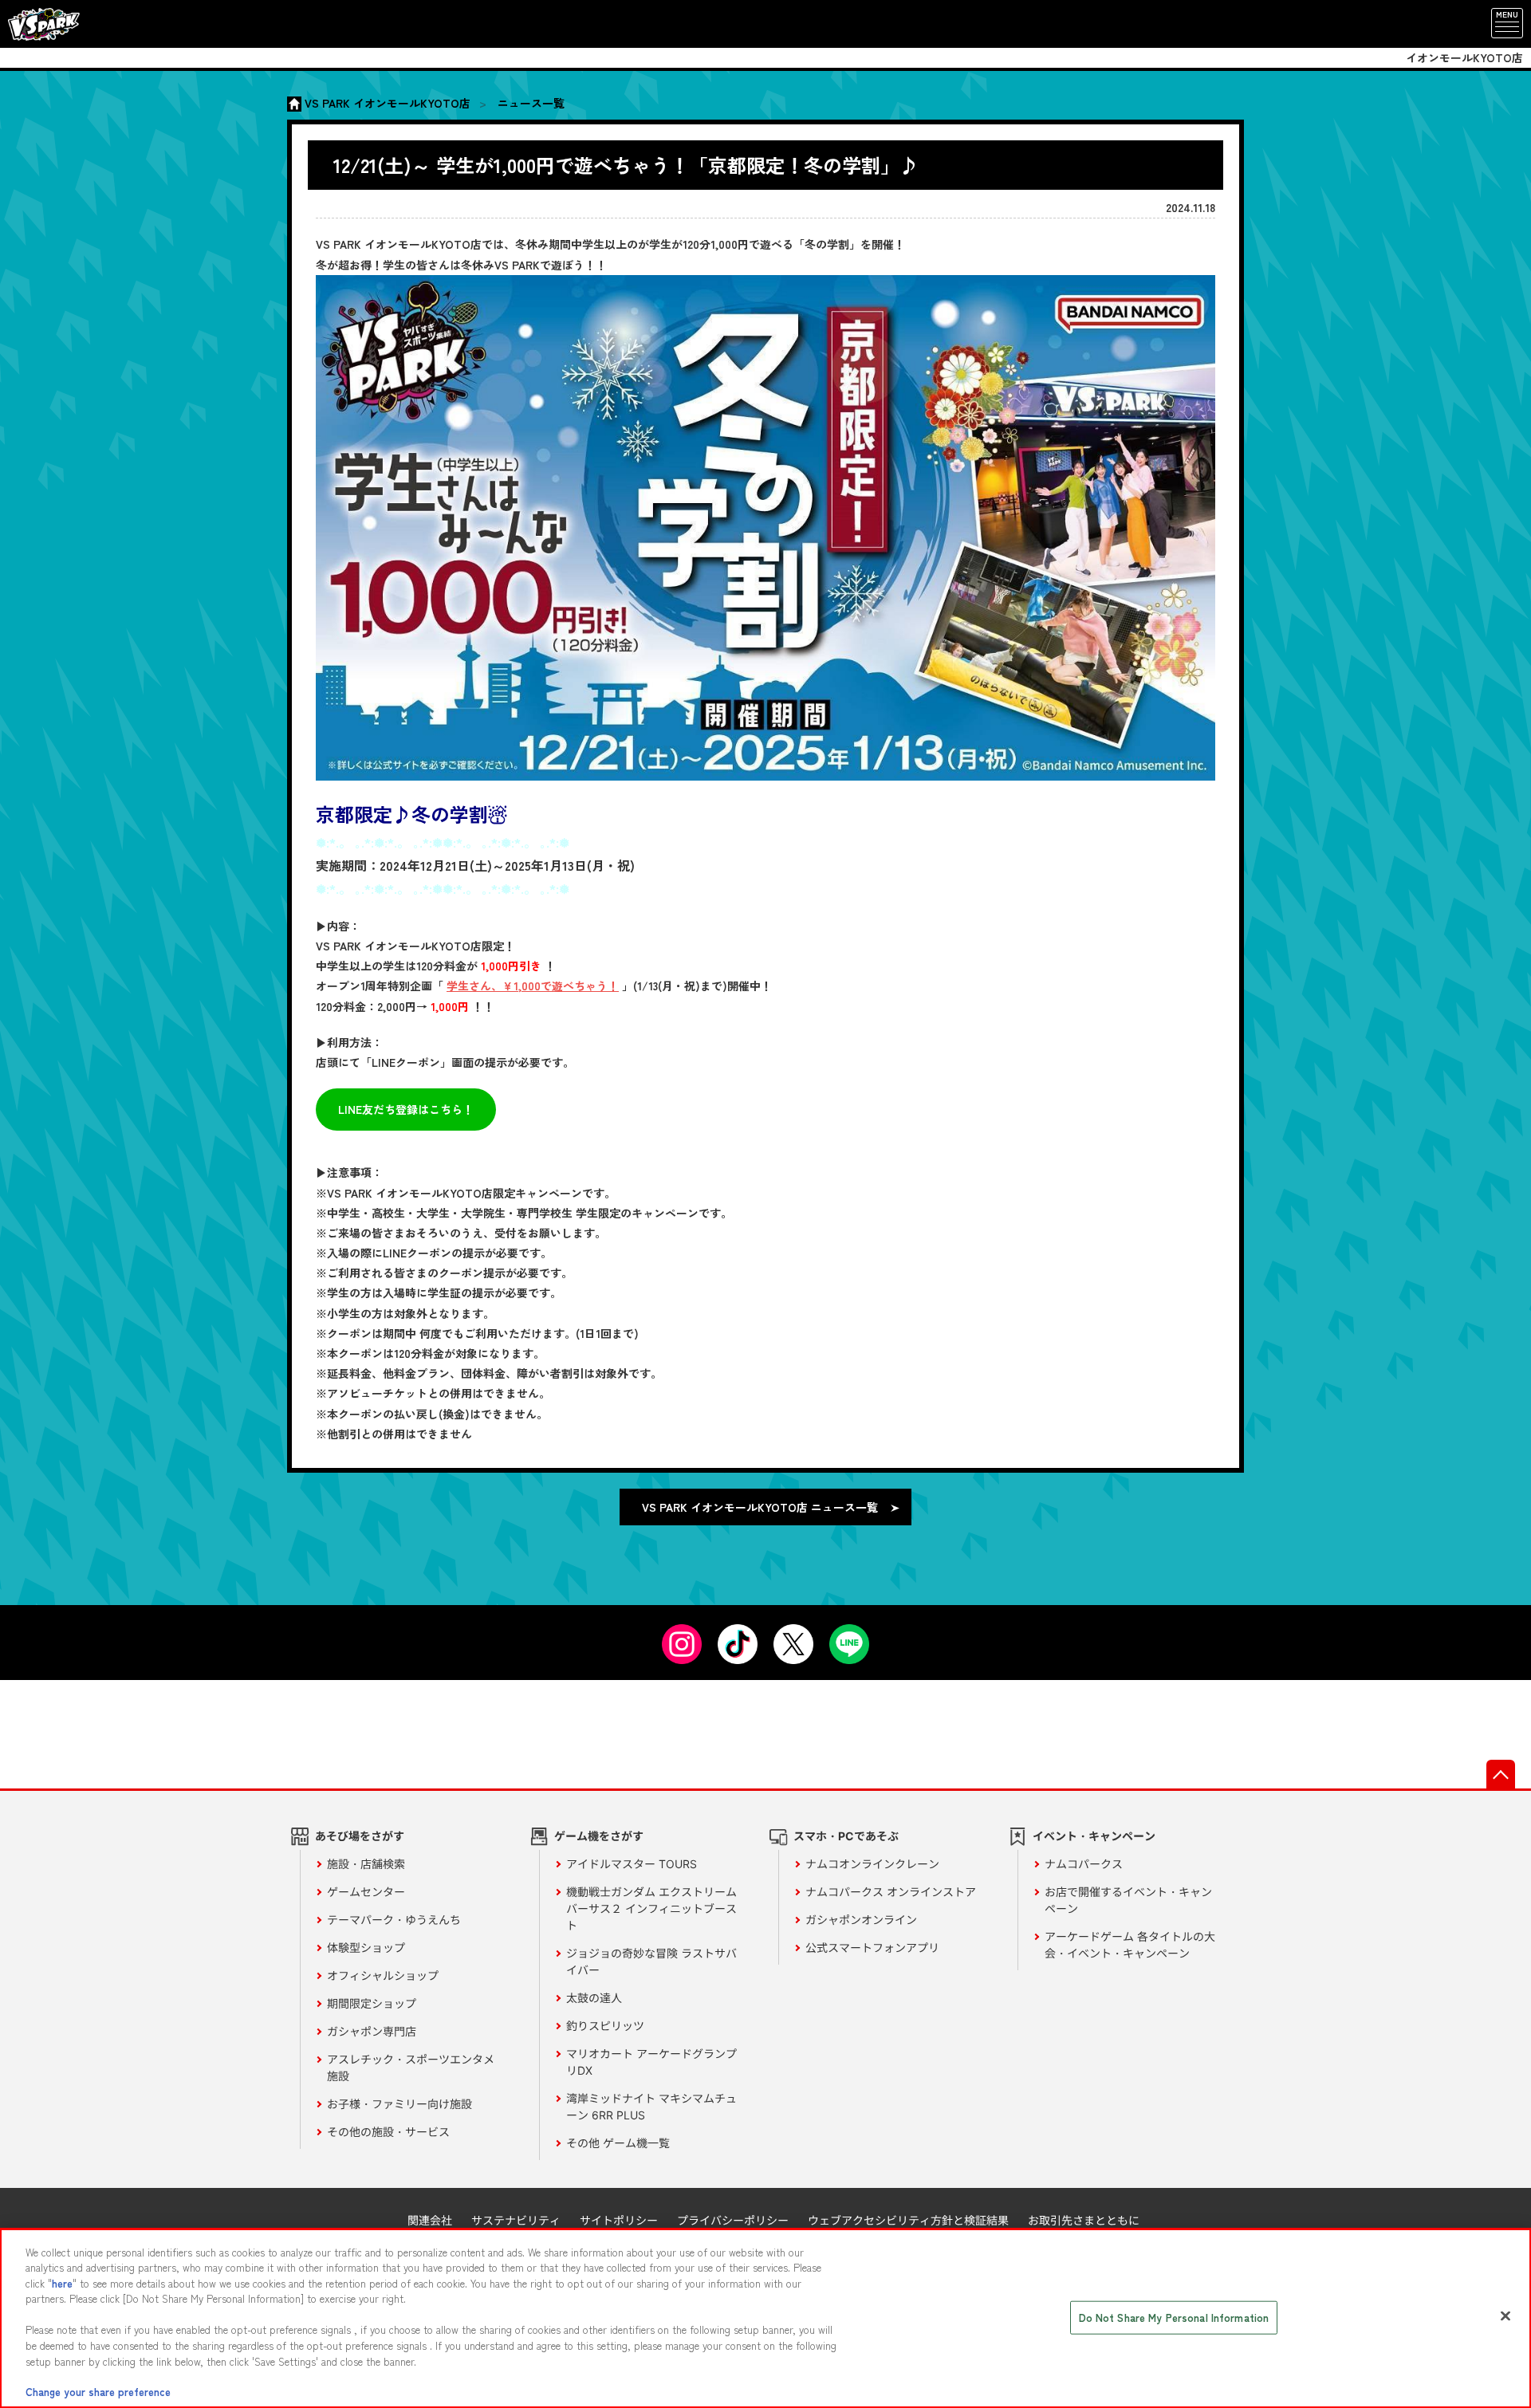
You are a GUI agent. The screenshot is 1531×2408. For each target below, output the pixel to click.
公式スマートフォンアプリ (872, 1948)
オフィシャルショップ (383, 1975)
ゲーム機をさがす (599, 1836)
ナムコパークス (1084, 1864)
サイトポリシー (619, 2220)
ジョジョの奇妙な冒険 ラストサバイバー (651, 1961)
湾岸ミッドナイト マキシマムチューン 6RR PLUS (651, 2107)
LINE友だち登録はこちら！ (406, 1109)
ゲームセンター (366, 1892)
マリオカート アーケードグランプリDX (651, 2062)
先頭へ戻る (1501, 1774)
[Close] (1505, 2316)
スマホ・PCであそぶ (846, 1836)
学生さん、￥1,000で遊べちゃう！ (533, 986)
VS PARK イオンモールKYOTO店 (388, 103)
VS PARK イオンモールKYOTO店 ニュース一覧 (760, 1507)
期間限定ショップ (372, 2003)
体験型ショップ (366, 1948)
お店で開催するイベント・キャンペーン (1128, 1900)
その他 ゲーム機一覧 (618, 2143)
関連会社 (430, 2220)
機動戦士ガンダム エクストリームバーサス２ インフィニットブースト (651, 1908)
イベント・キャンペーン (1094, 1836)
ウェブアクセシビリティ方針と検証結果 (908, 2220)
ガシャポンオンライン (861, 1920)
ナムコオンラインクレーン (872, 1864)
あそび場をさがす (360, 1836)
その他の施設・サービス (388, 2132)
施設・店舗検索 (366, 1864)
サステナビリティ (516, 2220)
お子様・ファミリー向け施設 (399, 2104)
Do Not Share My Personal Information (1174, 2318)
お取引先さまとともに (1084, 2220)
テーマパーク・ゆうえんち (394, 1920)
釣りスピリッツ (605, 2026)
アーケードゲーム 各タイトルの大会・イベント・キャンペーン (1130, 1945)
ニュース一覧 (531, 103)
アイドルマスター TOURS (632, 1864)
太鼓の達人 (594, 1998)
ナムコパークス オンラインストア (891, 1892)
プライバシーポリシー (733, 2220)
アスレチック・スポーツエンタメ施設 (411, 2068)
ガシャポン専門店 (372, 2031)
